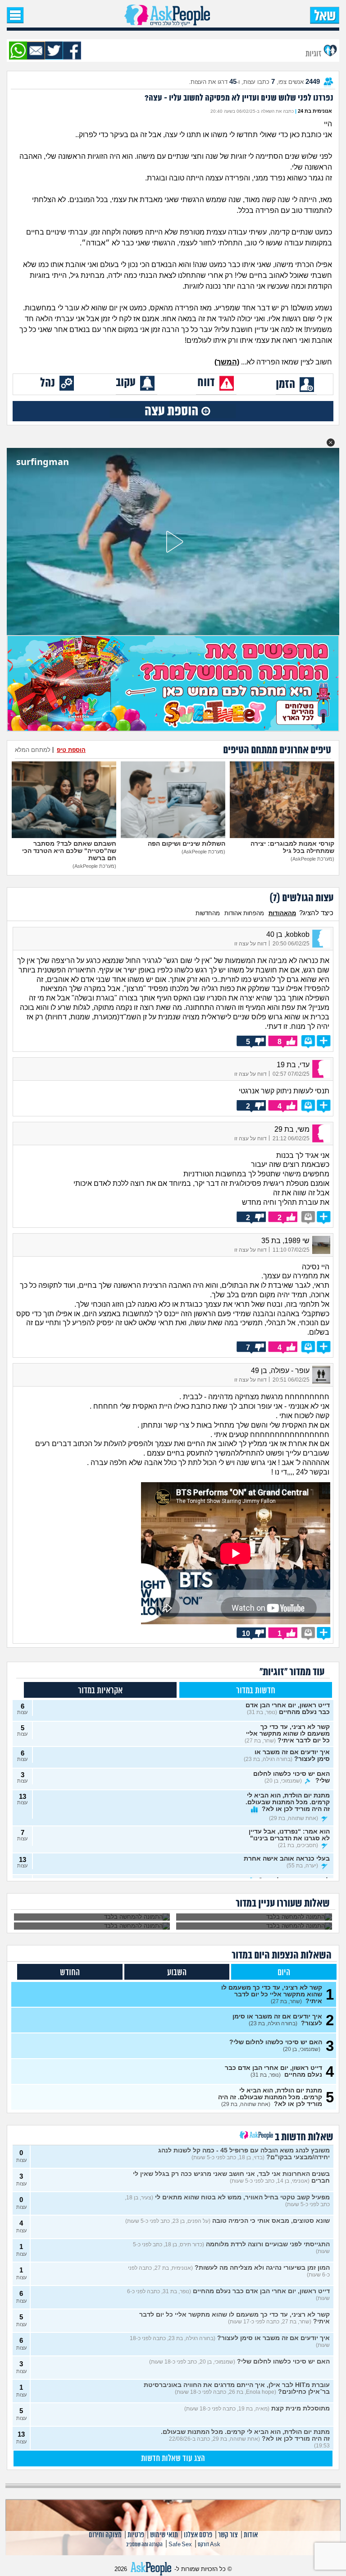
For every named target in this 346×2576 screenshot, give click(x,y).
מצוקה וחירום (105, 2535)
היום (284, 1973)
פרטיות (136, 2535)
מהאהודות (282, 913)
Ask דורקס (209, 2545)
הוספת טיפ (71, 750)
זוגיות (314, 53)
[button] (331, 442)
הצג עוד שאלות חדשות (173, 2459)
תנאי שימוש (164, 2535)
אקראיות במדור (100, 1691)
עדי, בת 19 (293, 1065)
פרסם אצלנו (198, 2535)
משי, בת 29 (292, 1129)
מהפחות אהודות (244, 913)
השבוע (177, 1973)
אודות (251, 2535)
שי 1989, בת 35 (285, 1241)
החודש (70, 1973)
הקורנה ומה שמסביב (144, 2545)
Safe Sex (180, 2545)
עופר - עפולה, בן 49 (280, 1371)
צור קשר (228, 2535)
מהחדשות (208, 913)
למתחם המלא (33, 750)
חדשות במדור (256, 1691)
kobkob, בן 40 (288, 934)
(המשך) (227, 362)
